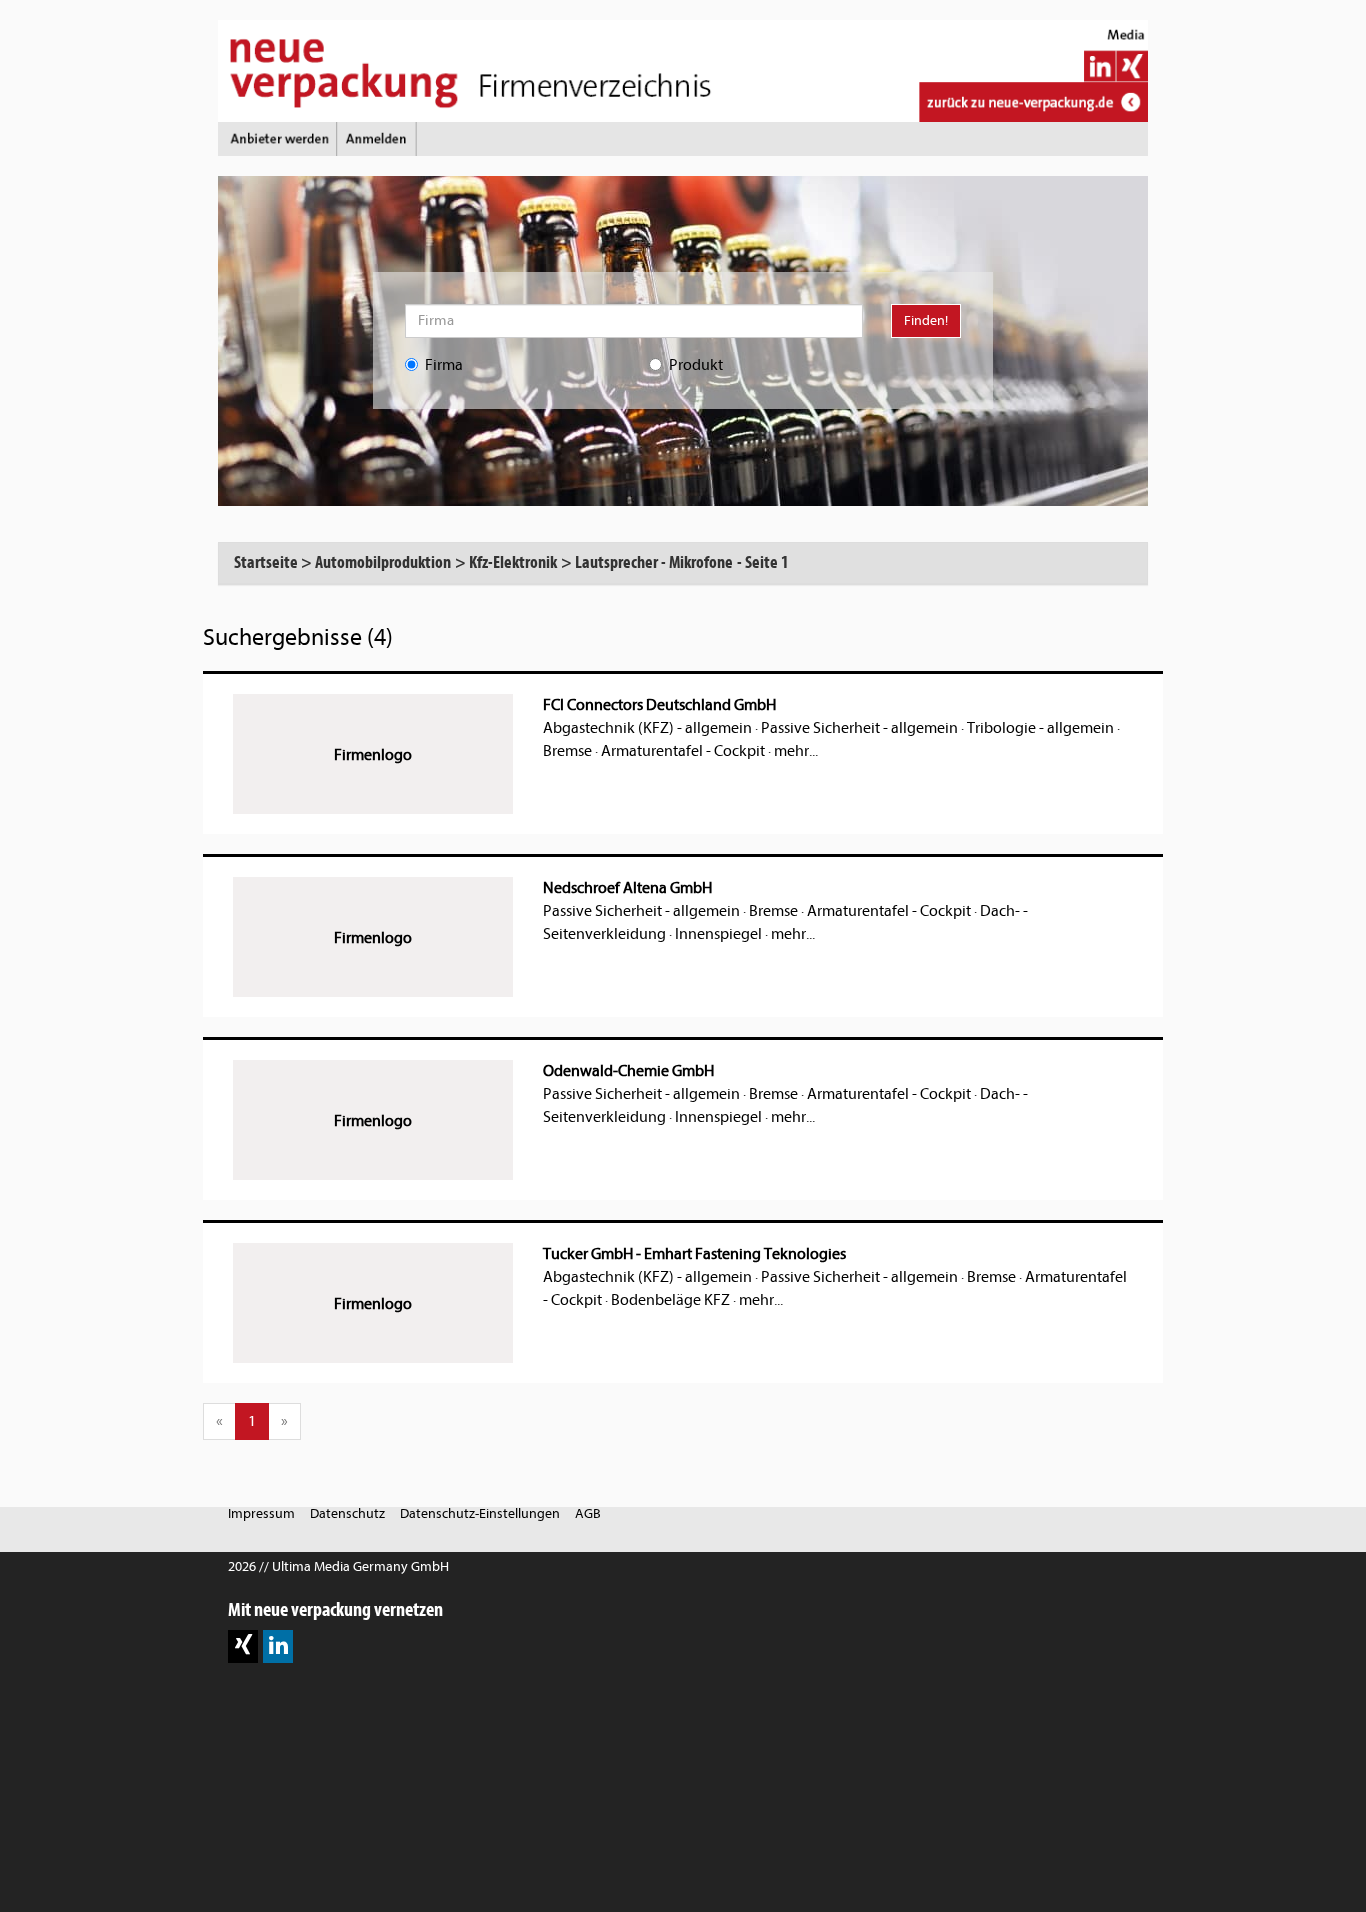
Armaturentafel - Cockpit (683, 751)
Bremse (567, 751)
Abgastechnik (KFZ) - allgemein (647, 728)
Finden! (926, 320)
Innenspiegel (718, 934)
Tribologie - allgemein (1040, 728)
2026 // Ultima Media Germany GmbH (338, 1566)
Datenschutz (347, 1513)
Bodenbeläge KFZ (670, 1300)
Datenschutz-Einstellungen (480, 1513)
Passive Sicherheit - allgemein (859, 728)
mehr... (796, 751)
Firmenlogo (373, 755)
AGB (588, 1513)
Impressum (261, 1513)
